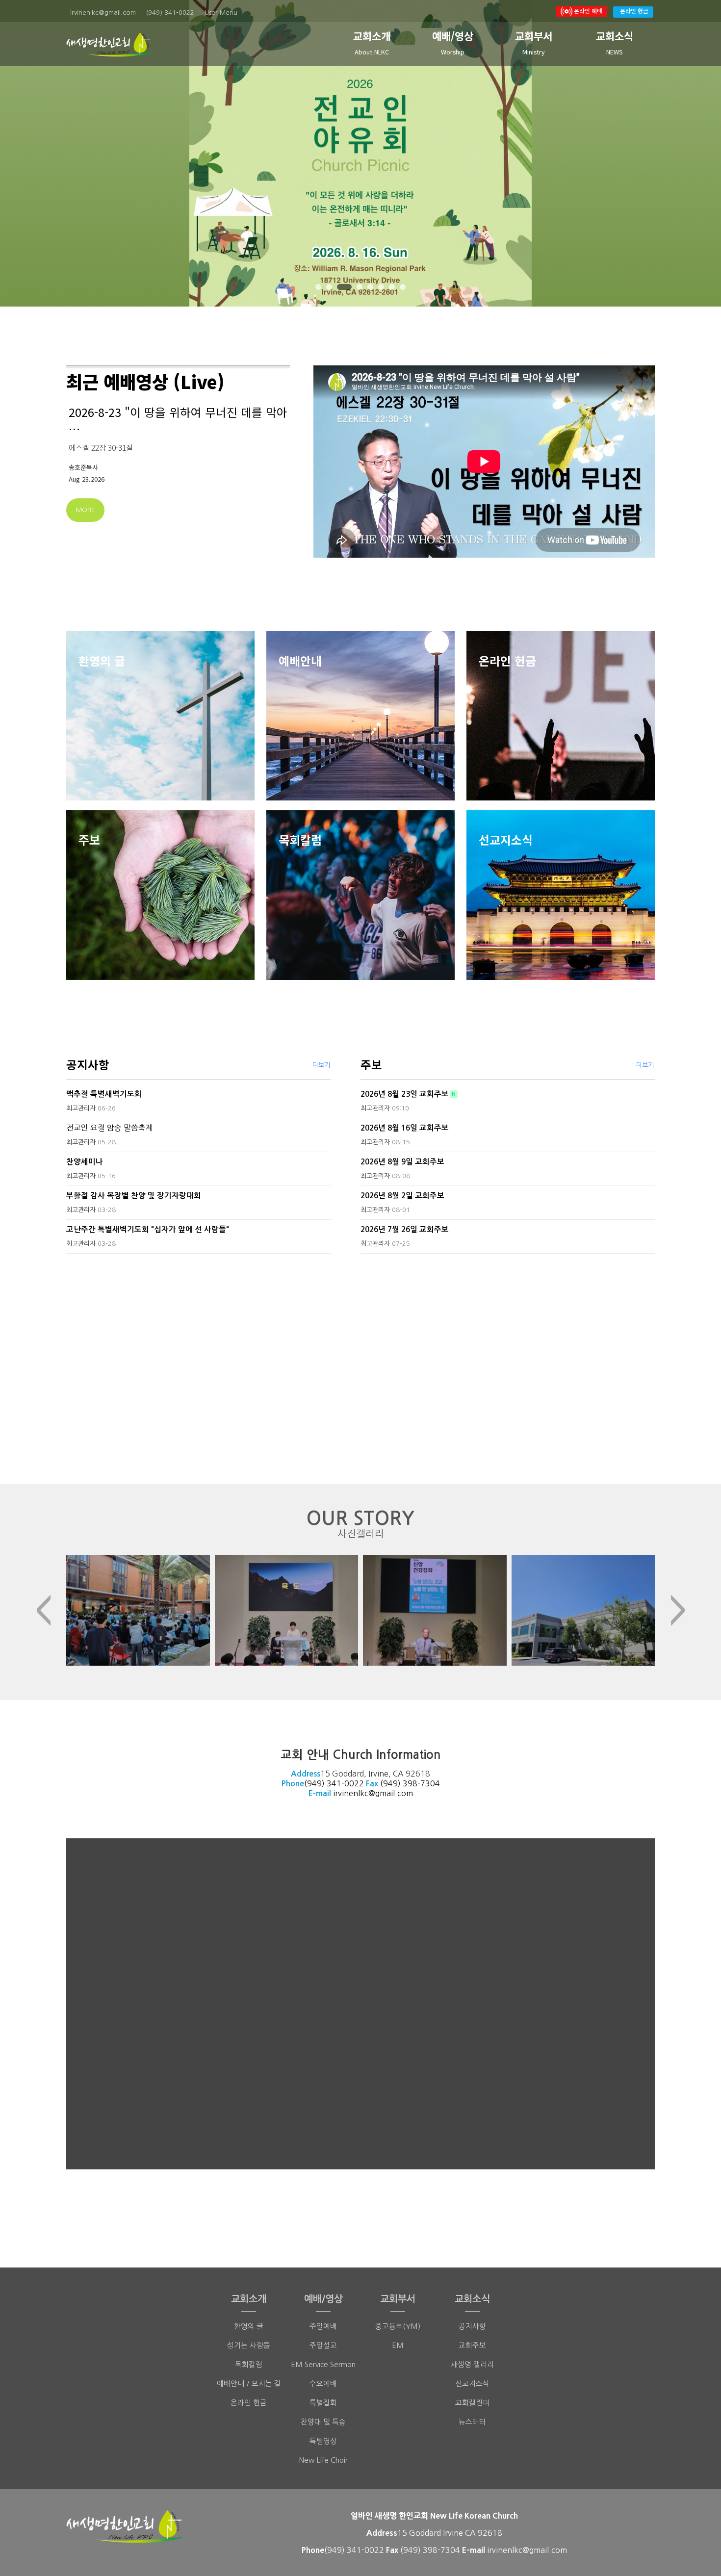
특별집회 (323, 2403)
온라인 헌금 (634, 11)
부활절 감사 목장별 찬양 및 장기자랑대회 (134, 1196)
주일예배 (323, 2326)
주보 (371, 1064)
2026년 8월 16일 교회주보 (405, 1128)
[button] (318, 287)
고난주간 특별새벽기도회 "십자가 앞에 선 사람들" (148, 1229)
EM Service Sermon (323, 2364)
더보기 (321, 1065)
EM (398, 2345)
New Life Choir (323, 2460)
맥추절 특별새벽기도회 (104, 1094)
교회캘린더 (472, 2403)
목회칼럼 (249, 2364)
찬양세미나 (85, 1162)
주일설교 (323, 2345)
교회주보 (472, 2345)
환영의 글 (249, 2326)
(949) (391, 1783)
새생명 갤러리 (472, 2364)
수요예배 (323, 2383)
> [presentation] (678, 1610)
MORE (85, 510)
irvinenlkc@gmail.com (373, 1793)
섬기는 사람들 (249, 2345)
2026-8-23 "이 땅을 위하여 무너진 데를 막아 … (178, 420)
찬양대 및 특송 (323, 2422)
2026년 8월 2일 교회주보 (402, 1196)
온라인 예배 (587, 11)
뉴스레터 (472, 2422)
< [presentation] (43, 1610)
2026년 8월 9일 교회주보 (402, 1162)
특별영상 (323, 2441)
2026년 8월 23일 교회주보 (405, 1094)
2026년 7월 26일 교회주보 (405, 1229)
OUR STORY (360, 1524)
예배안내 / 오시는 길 (249, 2383)
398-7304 (421, 1783)
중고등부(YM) (398, 2326)
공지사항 (88, 1064)
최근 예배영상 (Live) (145, 381)
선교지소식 (472, 2383)
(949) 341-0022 (334, 1783)
